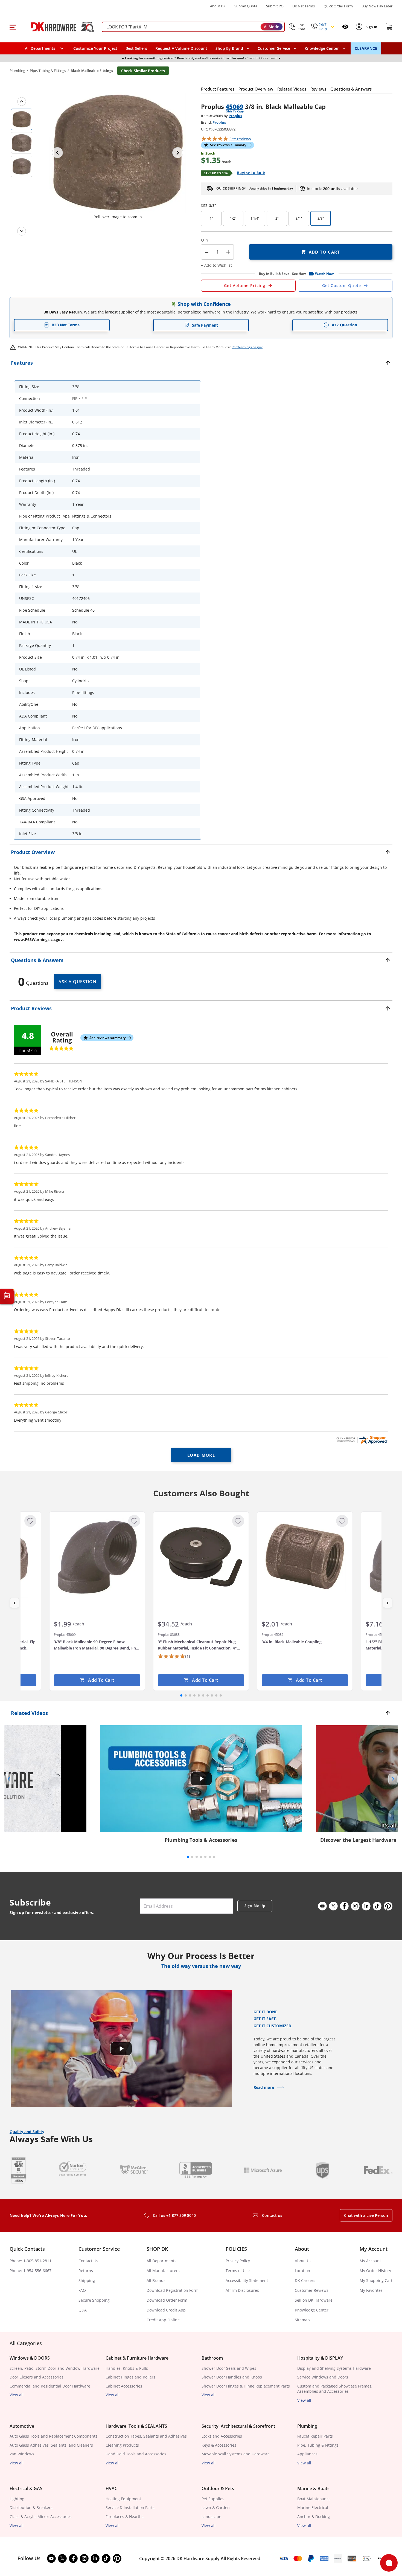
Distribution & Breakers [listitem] (31, 2507)
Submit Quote (246, 6)
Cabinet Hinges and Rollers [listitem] (130, 2377)
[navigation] (277, 48)
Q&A (83, 2310)
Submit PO (275, 6)
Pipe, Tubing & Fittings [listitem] (318, 2445)
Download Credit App (166, 2310)
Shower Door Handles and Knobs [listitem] (232, 2377)
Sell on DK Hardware (314, 2300)
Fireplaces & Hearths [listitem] (125, 2517)
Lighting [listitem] (17, 2499)
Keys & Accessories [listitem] (219, 2445)
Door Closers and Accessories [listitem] (37, 2377)
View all (17, 2395)
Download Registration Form (173, 2290)
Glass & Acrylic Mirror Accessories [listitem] (41, 2517)
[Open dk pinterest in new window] (388, 1906)
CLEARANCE (366, 48)
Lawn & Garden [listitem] (216, 2507)
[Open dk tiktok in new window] (377, 1906)
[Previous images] (22, 101)
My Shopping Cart (376, 2280)
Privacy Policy (238, 2261)
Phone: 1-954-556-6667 (30, 2271)
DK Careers (305, 2280)
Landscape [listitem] (211, 2517)
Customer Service (274, 48)
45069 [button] (234, 106)
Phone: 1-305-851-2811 (30, 2261)
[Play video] (201, 1779)
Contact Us (88, 2261)
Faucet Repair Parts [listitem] (315, 2436)
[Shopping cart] (389, 27)
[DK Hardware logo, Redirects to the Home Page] (57, 27)
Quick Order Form (338, 6)
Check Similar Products (143, 71)
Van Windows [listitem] (22, 2454)
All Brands (156, 2280)
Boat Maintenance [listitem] (314, 2499)
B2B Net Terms (66, 325)
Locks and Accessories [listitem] (222, 2436)
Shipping (87, 2280)
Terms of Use (238, 2271)
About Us (303, 2261)
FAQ (82, 2290)
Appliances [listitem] (307, 2454)
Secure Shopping (94, 2300)
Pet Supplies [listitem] (213, 2499)
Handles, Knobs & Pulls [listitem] (127, 2368)
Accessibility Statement (247, 2280)
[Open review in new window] (362, 1440)
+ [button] (228, 252)
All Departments (161, 2261)
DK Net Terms (304, 6)
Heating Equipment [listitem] (123, 2499)
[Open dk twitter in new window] (333, 1906)
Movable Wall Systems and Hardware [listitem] (236, 2454)
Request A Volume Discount (181, 48)
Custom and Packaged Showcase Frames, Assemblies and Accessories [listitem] (335, 2389)
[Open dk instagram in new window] (355, 1906)
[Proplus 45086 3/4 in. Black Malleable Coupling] (305, 1557)
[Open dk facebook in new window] (344, 1906)
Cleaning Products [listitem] (122, 2445)
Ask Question (344, 325)
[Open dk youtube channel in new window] (322, 1906)
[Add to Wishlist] (30, 1521)
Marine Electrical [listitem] (313, 2507)
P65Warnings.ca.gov (247, 347)
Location (302, 2271)
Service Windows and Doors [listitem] (323, 2377)
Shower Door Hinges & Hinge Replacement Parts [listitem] (246, 2386)
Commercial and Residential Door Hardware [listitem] (50, 2386)
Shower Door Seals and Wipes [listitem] (229, 2368)
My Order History (375, 2271)
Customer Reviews (312, 2290)
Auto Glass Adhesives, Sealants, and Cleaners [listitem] (51, 2445)
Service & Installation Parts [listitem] (130, 2507)
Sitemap (302, 2320)
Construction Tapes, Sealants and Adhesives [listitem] (146, 2436)
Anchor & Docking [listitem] (314, 2517)
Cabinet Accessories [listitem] (124, 2386)
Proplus (235, 116)
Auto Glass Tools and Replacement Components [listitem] (53, 2436)
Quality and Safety (27, 2132)
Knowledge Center (312, 2310)
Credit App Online (163, 2320)
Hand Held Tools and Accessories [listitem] (136, 2454)
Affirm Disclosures (242, 2290)
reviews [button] (240, 139)
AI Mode (272, 27)
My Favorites (371, 2290)
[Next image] (178, 153)
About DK (218, 6)
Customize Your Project (95, 48)
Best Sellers (136, 48)
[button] (13, 27)
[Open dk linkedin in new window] (366, 1906)
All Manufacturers (163, 2271)
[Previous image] (57, 153)
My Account (370, 2261)
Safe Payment (205, 325)
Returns (86, 2271)
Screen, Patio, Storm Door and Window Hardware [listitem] (55, 2368)
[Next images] (22, 231)
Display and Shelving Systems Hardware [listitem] (334, 2368)
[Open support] (389, 2563)
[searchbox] (193, 27)
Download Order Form (167, 2300)
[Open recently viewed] (345, 27)
